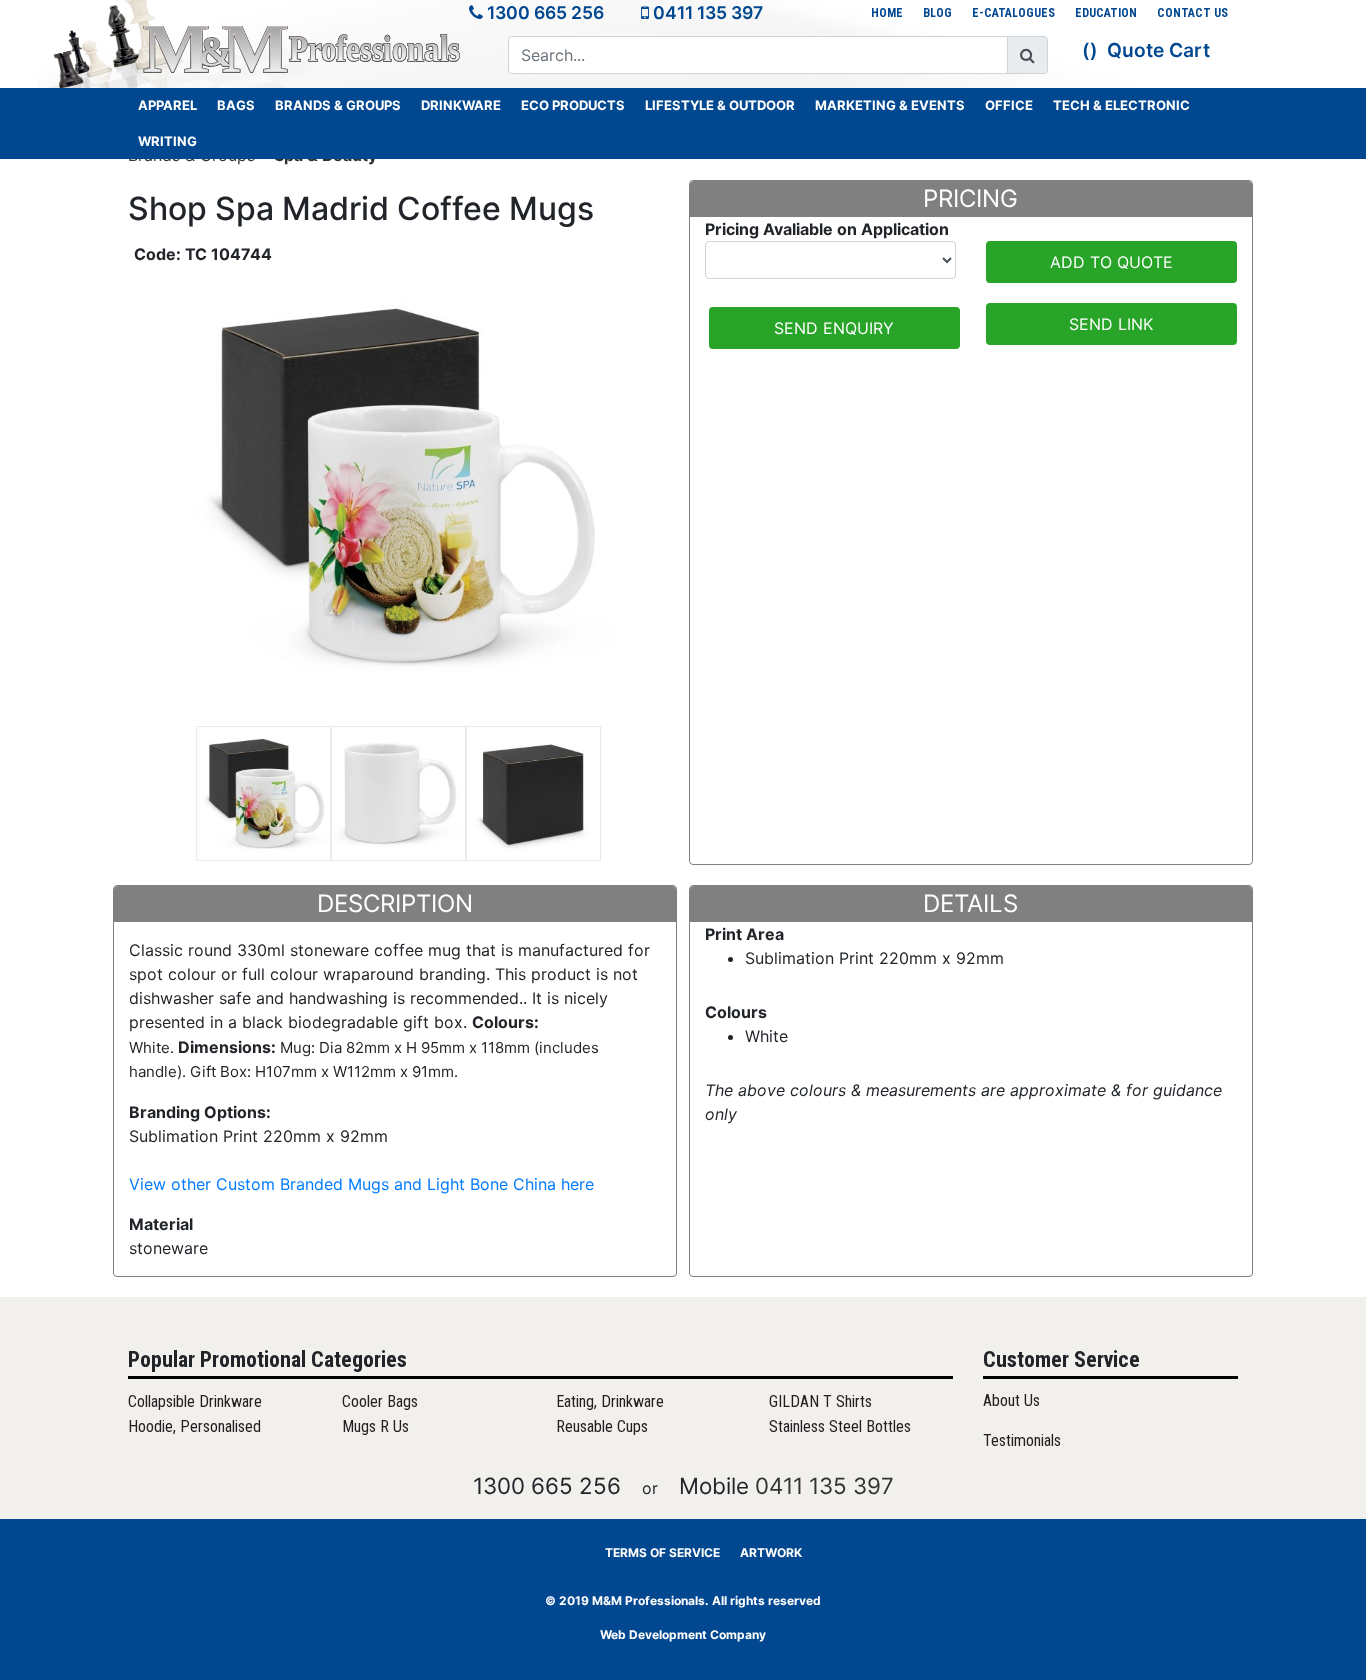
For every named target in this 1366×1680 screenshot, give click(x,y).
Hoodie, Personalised (194, 1426)
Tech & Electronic (1121, 105)
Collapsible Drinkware (195, 1401)
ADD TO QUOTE (1111, 262)
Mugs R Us (375, 1426)
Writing (167, 141)
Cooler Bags (380, 1401)
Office (1009, 105)
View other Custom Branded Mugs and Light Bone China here (361, 1184)
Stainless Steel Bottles (840, 1426)
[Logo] (303, 49)
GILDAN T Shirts (820, 1401)
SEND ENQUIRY (834, 328)
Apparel (167, 105)
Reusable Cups (602, 1426)
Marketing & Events (890, 105)
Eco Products (573, 105)
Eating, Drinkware (610, 1401)
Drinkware (461, 105)
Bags (236, 105)
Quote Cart (1158, 50)
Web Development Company (683, 1634)
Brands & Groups (338, 105)
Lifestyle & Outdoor (720, 105)
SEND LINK (1111, 324)
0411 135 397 (708, 12)
